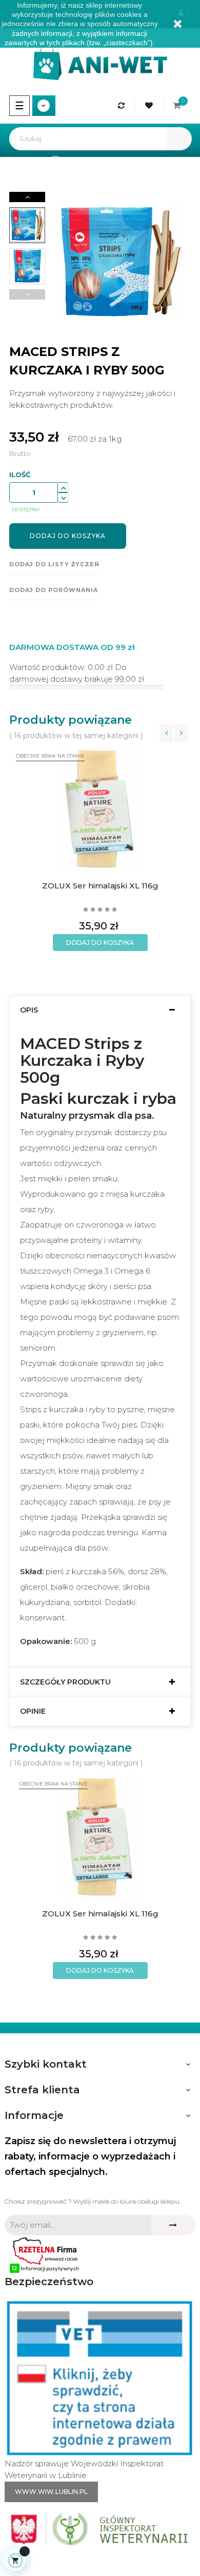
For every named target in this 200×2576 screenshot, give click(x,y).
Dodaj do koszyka (68, 536)
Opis (29, 1010)
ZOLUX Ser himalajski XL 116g (100, 886)
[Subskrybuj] (173, 2225)
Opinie (33, 1711)
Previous (27, 294)
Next (27, 197)
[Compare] (123, 105)
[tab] (100, 1010)
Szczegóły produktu (65, 1682)
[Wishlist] (151, 105)
